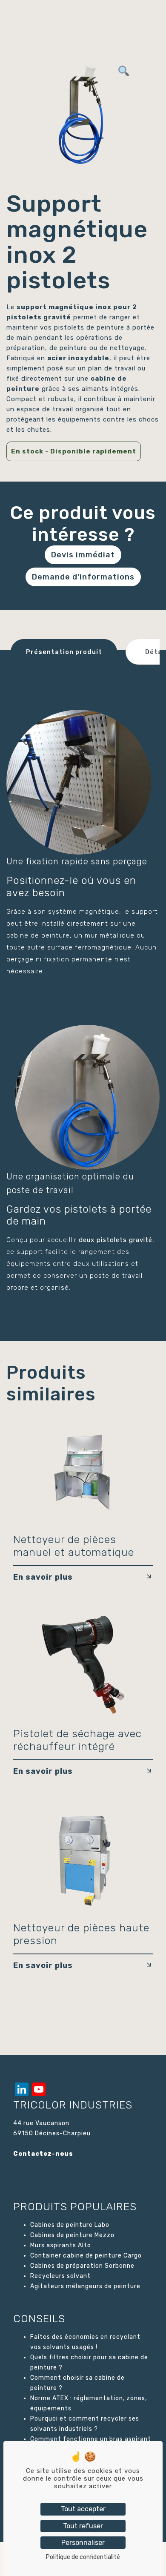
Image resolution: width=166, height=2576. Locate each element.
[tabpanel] (83, 113)
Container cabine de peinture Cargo (86, 2256)
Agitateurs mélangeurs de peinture (85, 2286)
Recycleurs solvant (60, 2276)
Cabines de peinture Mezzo (72, 2235)
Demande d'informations (83, 577)
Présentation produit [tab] (64, 652)
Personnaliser (83, 2543)
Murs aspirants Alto (61, 2245)
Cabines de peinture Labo (70, 2225)
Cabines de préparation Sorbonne (82, 2266)
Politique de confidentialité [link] (83, 2557)
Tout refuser (83, 2526)
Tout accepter (83, 2509)
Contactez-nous (43, 2154)
